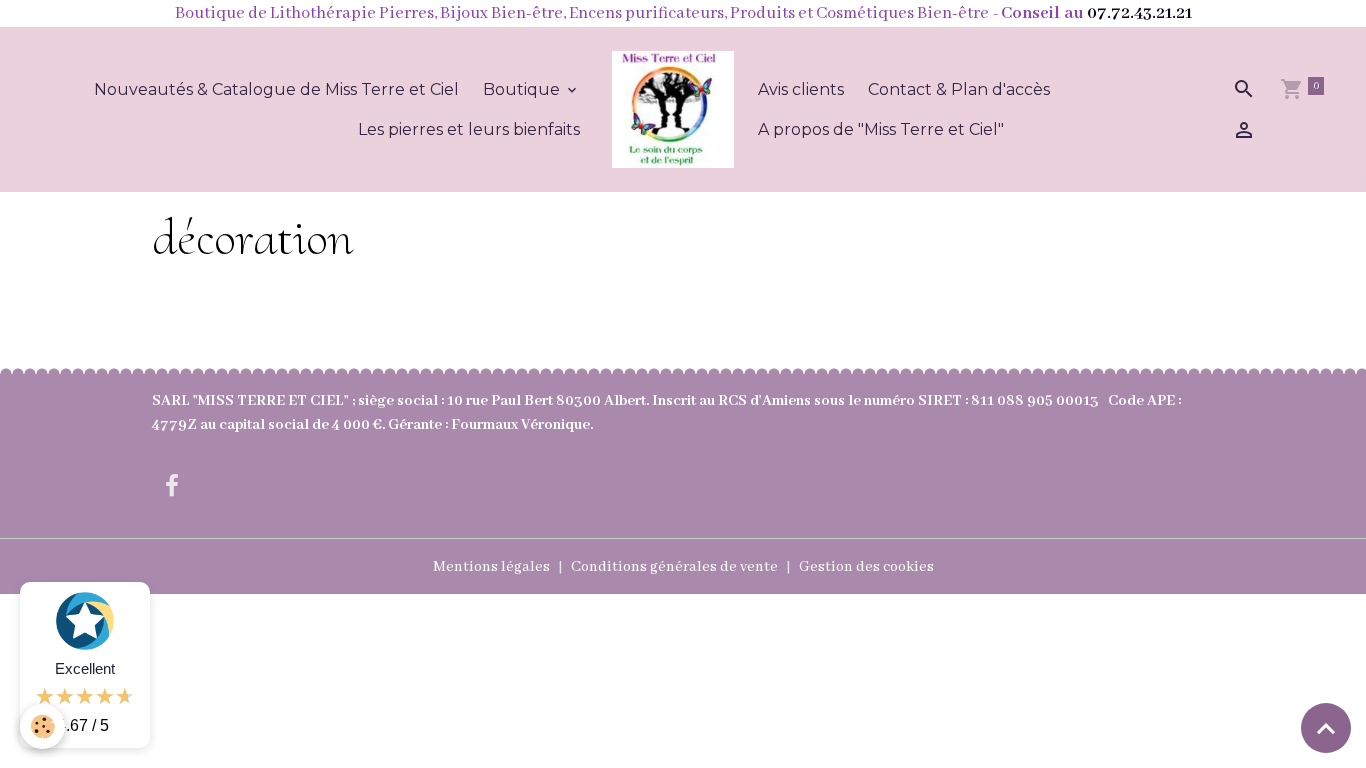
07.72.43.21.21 (1139, 13)
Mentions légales (491, 567)
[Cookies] (42, 726)
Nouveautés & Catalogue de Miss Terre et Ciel (276, 89)
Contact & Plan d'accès (959, 89)
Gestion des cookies (866, 567)
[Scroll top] (1326, 728)
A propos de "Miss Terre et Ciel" (881, 129)
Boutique (523, 89)
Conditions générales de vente (674, 567)
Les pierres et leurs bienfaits (469, 129)
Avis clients (801, 89)
